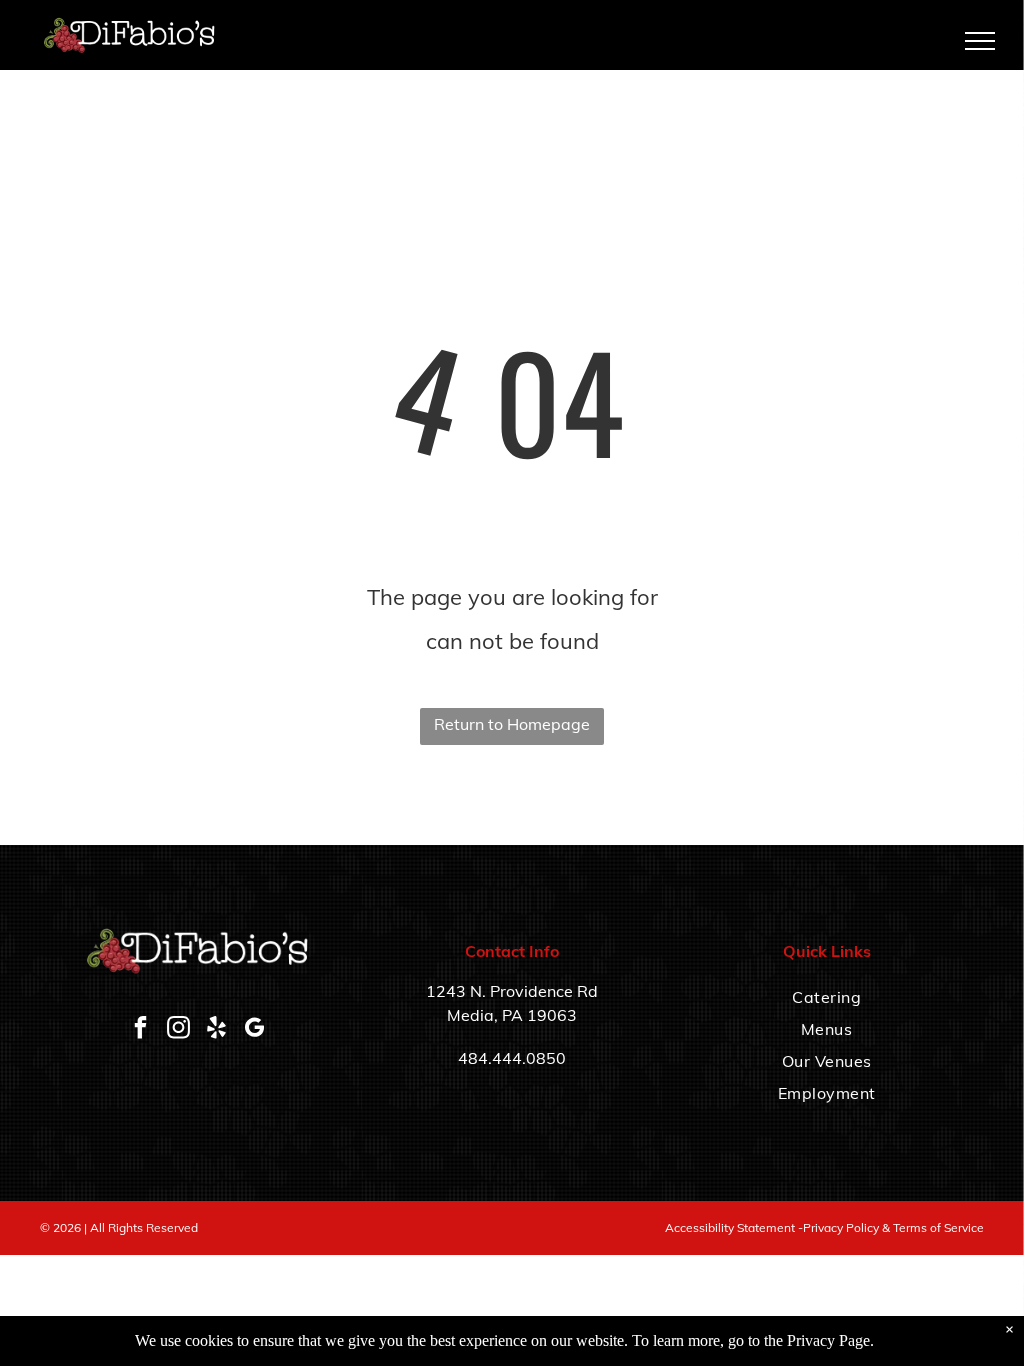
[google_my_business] (254, 1030)
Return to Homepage (512, 724)
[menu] (980, 41)
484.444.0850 (512, 1058)
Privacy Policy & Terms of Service (893, 1227)
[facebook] (140, 1030)
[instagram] (178, 1030)
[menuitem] (826, 997)
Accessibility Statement (730, 1227)
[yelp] (216, 1030)
